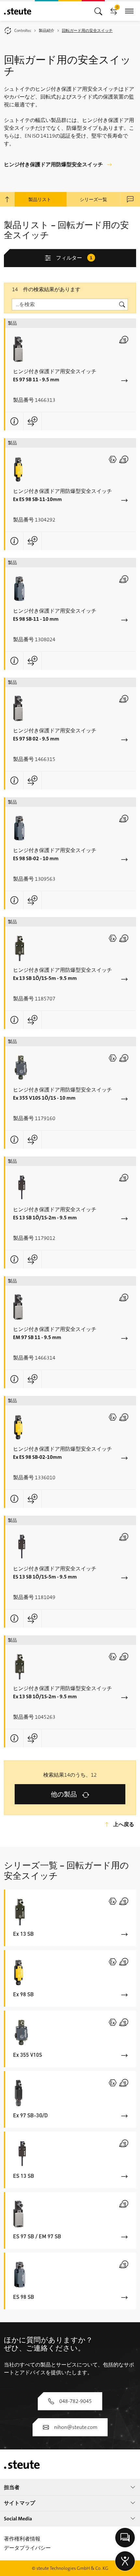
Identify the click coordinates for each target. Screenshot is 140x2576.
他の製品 (64, 1794)
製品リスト (40, 199)
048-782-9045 (76, 2401)
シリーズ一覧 (93, 199)
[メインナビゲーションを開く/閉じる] (98, 11)
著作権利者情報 (22, 2539)
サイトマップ (20, 2503)
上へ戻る (124, 1824)
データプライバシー (27, 2548)
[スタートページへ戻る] (18, 11)
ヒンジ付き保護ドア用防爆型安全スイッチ (53, 164)
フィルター (74, 258)
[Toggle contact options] (125, 2538)
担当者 (12, 2487)
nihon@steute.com (76, 2427)
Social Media (18, 2519)
